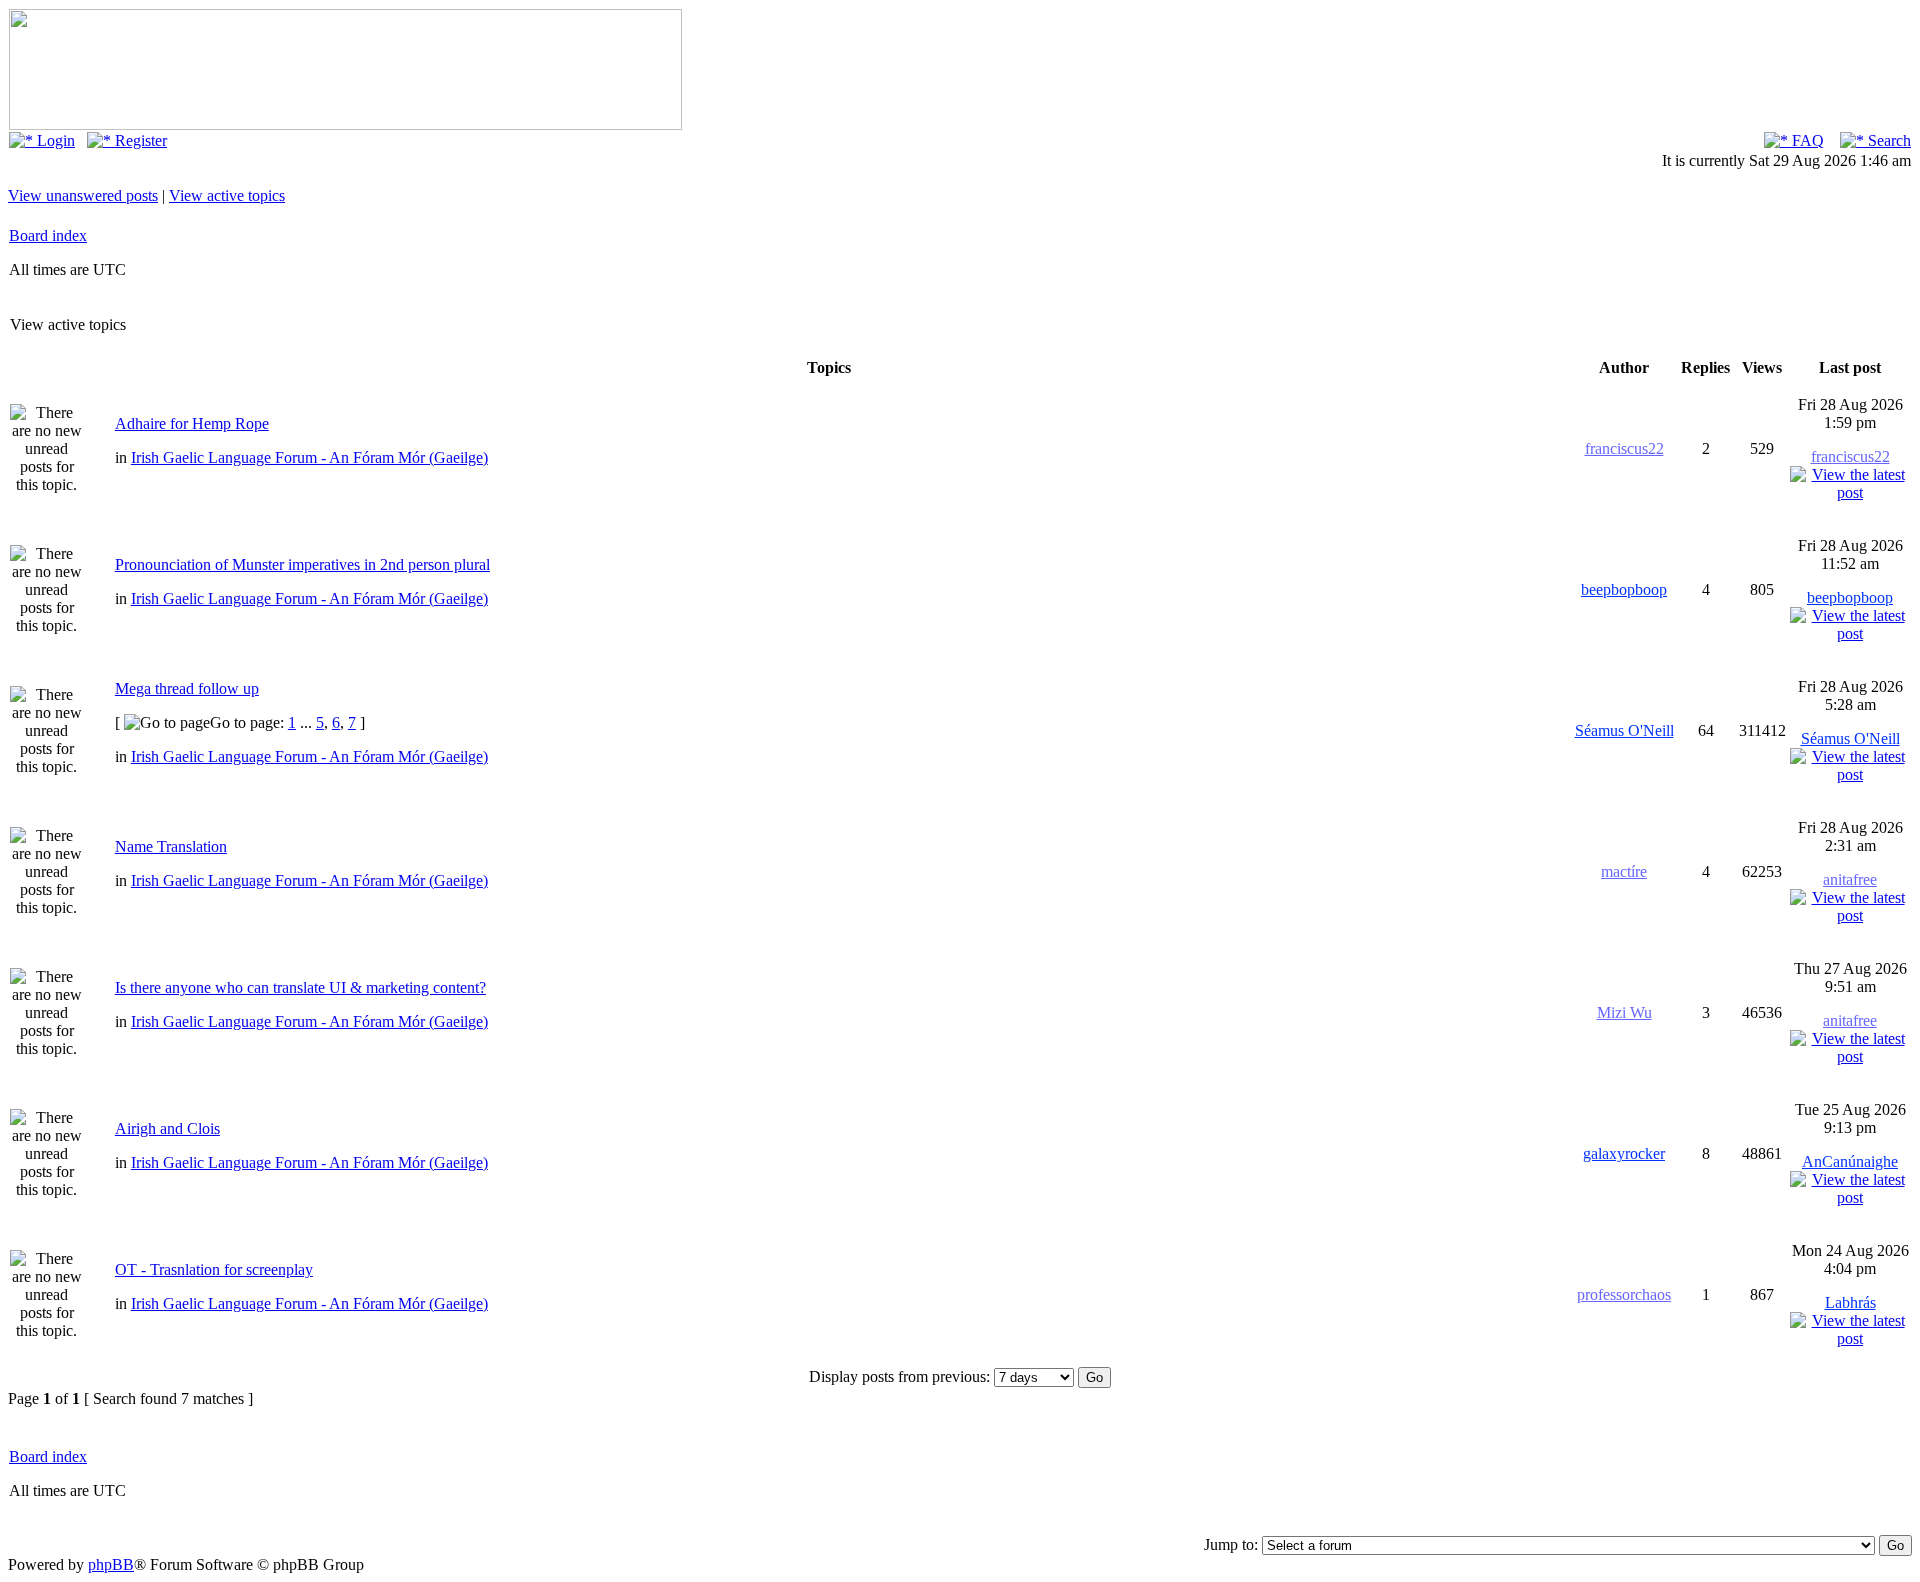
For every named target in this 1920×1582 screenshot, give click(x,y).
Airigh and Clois (167, 1128)
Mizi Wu (1624, 1012)
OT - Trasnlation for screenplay (214, 1269)
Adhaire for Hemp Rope (192, 423)
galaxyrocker (1624, 1153)
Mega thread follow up (187, 688)
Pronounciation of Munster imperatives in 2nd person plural (302, 564)
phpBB (111, 1564)
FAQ (1806, 140)
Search (1887, 140)
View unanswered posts (83, 195)
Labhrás (1850, 1302)
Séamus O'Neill (1624, 730)
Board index (48, 235)
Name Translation (171, 846)
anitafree (1850, 879)
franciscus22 (1624, 448)
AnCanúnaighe (1850, 1161)
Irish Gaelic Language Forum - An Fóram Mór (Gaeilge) (309, 457)
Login (54, 140)
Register (139, 140)
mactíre (1624, 871)
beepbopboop (1624, 589)
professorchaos (1624, 1294)
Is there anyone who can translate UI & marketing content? (300, 987)
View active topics (227, 195)
